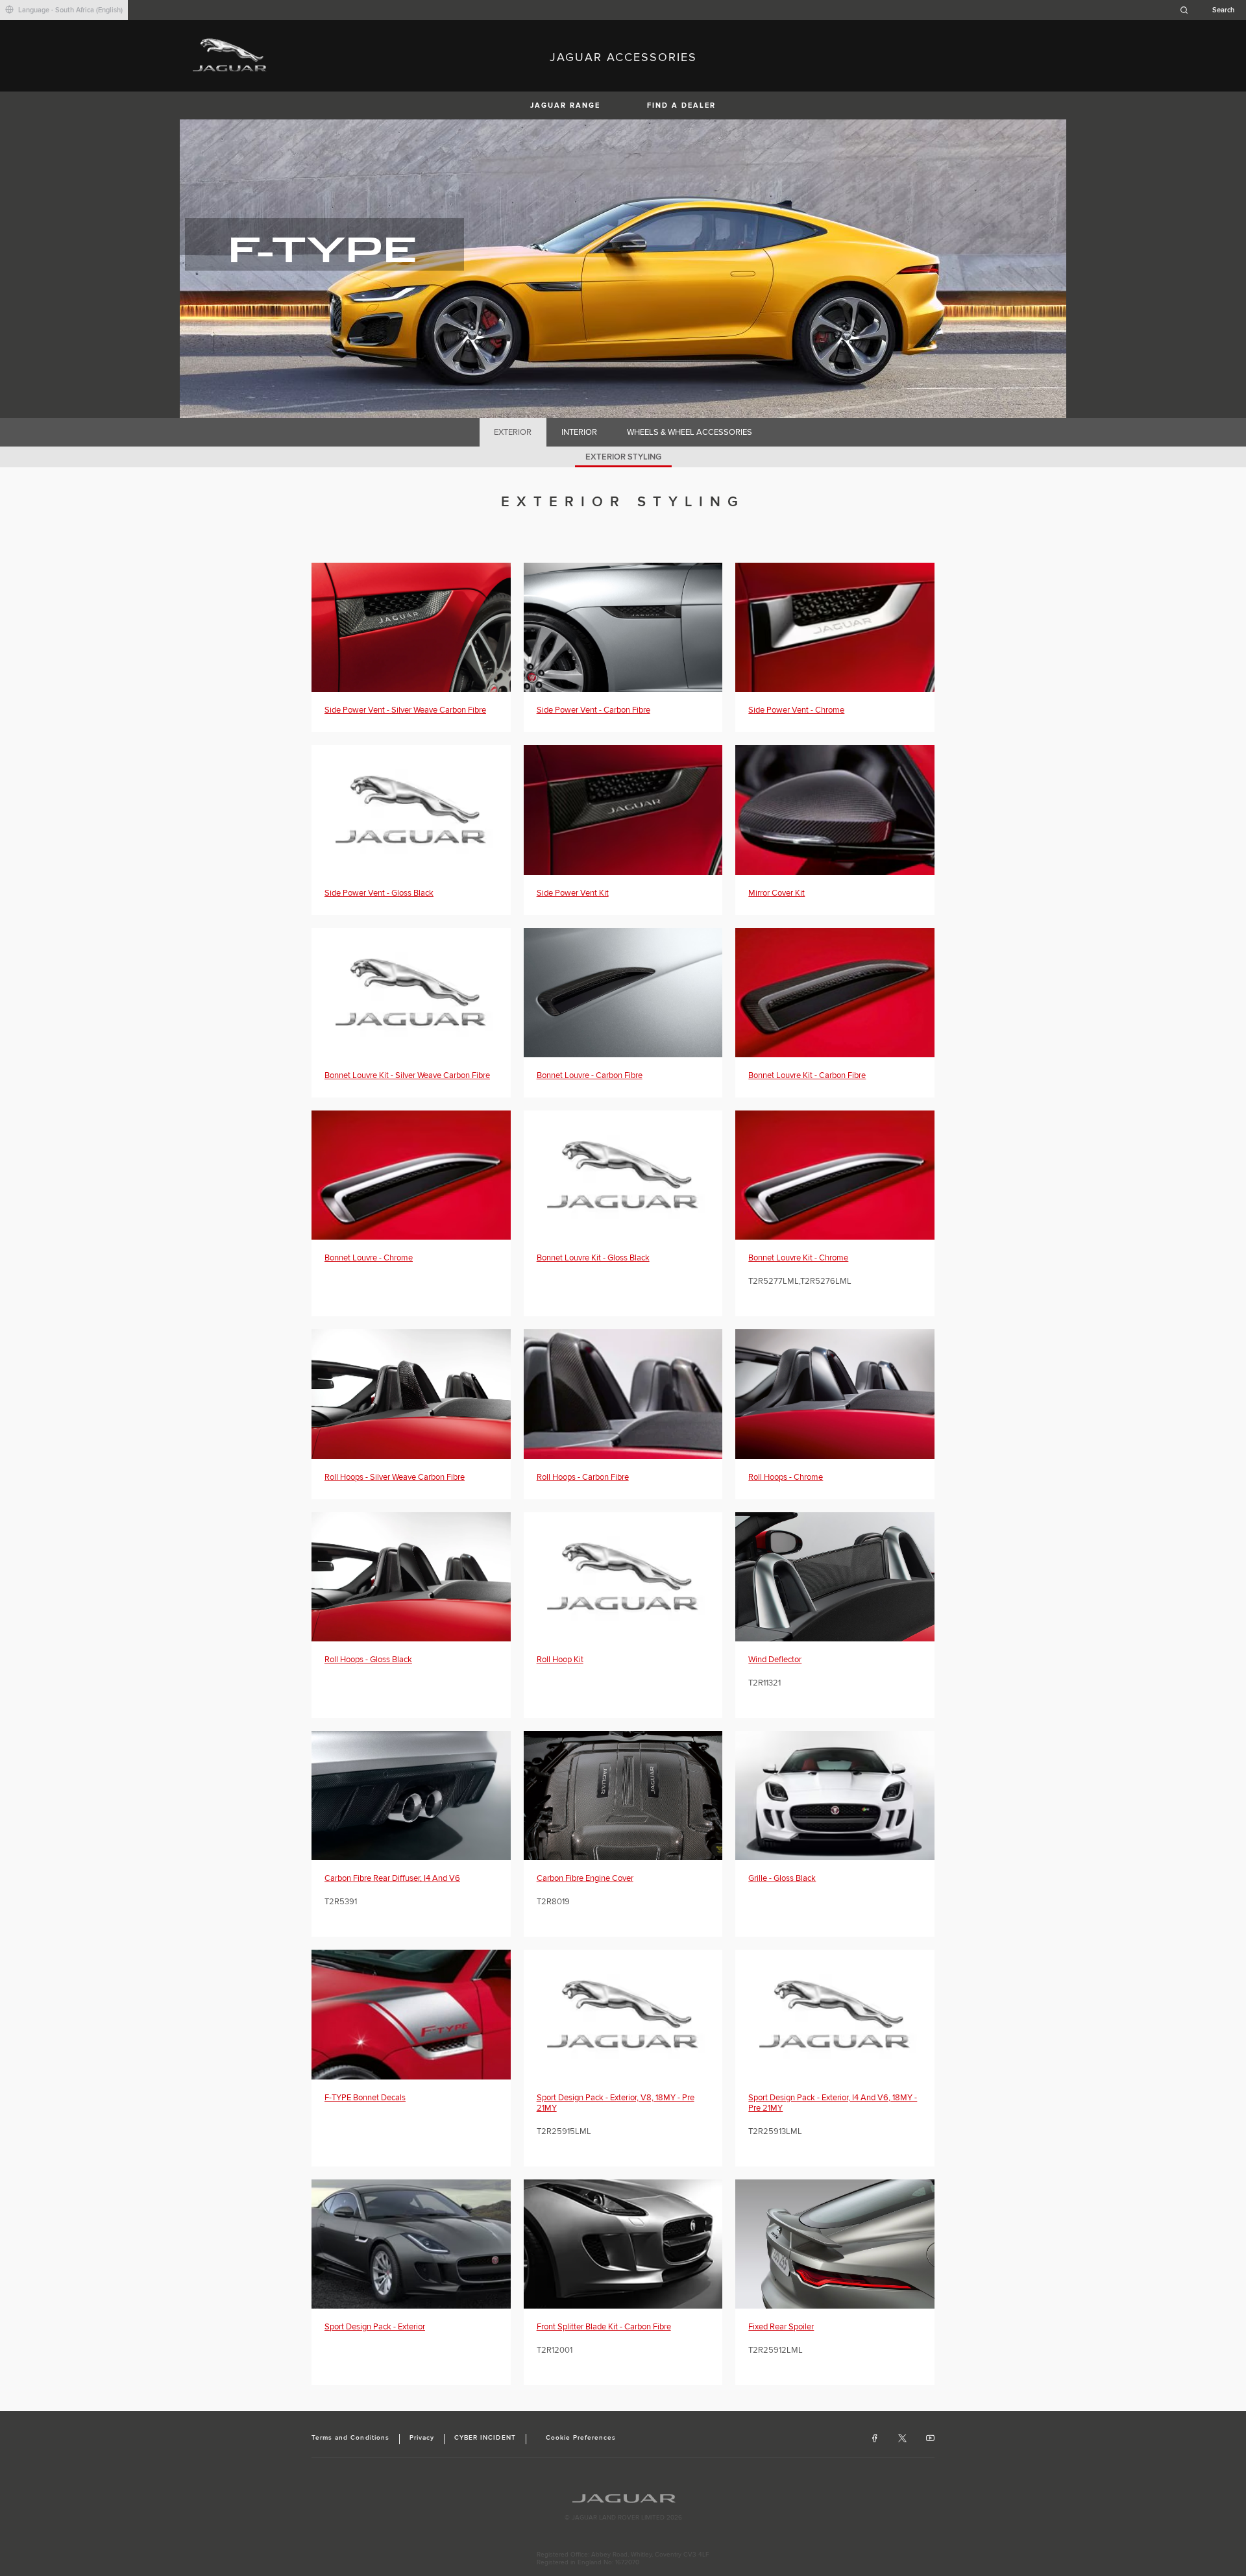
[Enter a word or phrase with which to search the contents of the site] (1211, 10)
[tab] (513, 432)
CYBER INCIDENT (485, 2438)
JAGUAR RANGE (565, 105)
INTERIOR (579, 432)
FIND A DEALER (681, 105)
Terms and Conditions (350, 2438)
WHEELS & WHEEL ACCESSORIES (690, 432)
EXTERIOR (513, 432)
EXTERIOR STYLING (623, 457)
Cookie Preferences (581, 2438)
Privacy (422, 2438)
